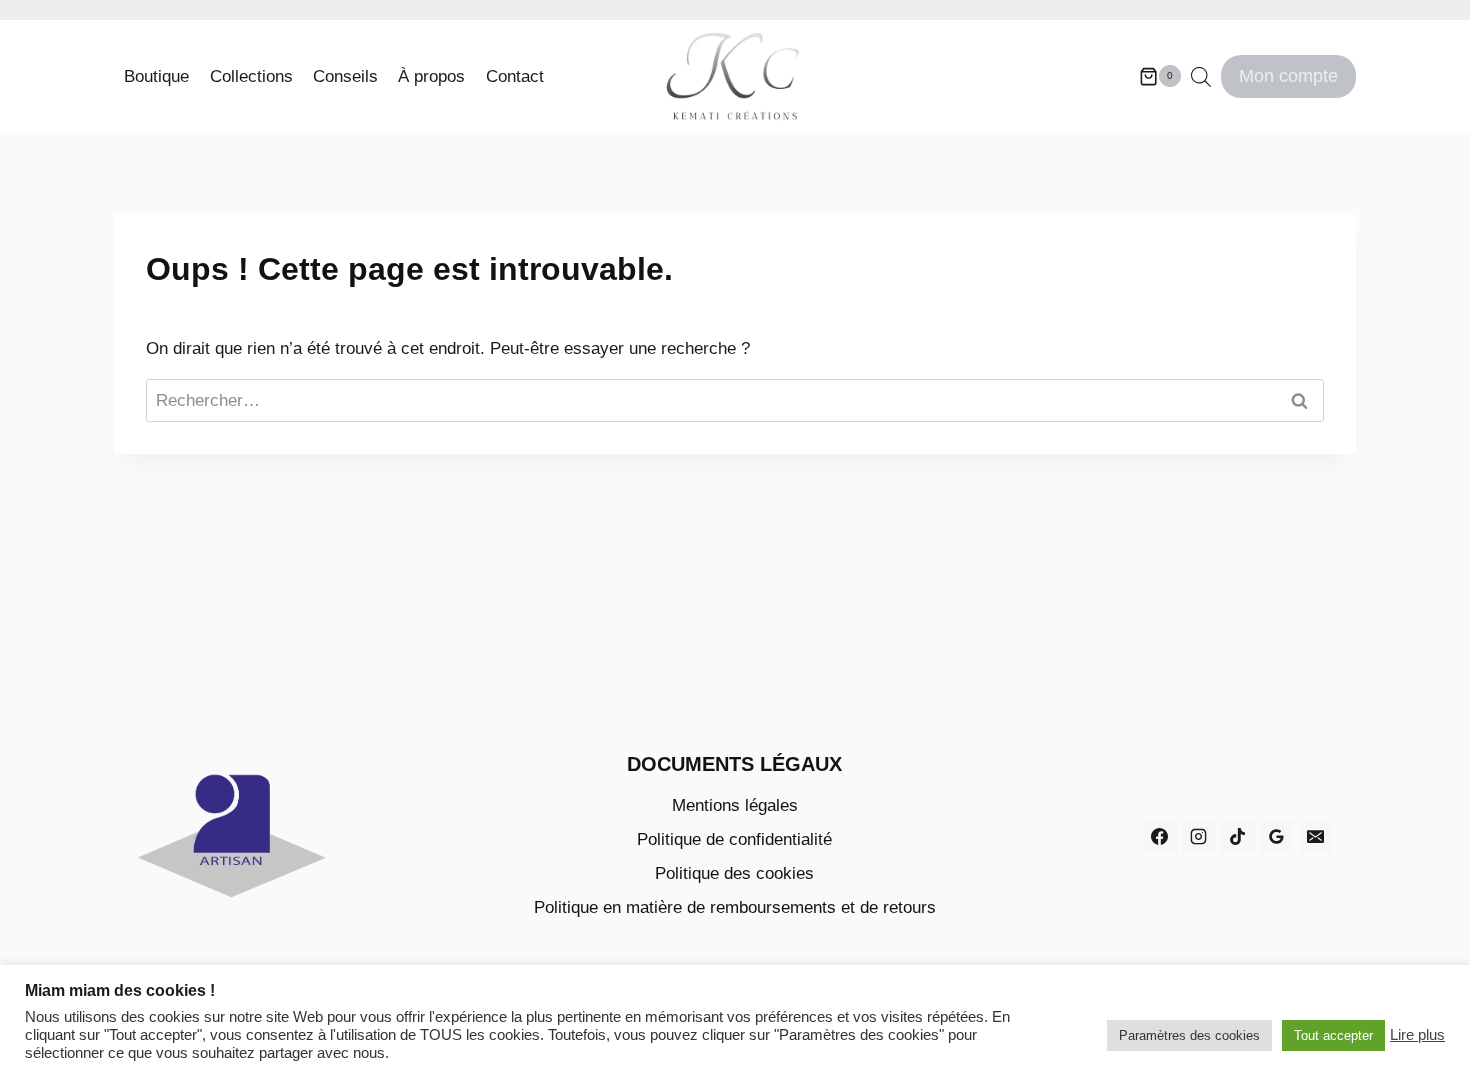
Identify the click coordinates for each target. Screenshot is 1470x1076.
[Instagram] (1199, 837)
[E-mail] (1316, 837)
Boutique (156, 76)
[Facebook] (1160, 837)
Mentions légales (735, 805)
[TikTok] (1238, 837)
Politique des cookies (734, 873)
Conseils (345, 76)
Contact (515, 76)
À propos (431, 76)
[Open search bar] (1201, 77)
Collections (251, 76)
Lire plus (1417, 1035)
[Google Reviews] (1277, 837)
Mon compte (1288, 76)
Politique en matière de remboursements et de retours (735, 907)
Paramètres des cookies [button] (1189, 1035)
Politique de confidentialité (734, 839)
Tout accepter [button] (1333, 1035)
